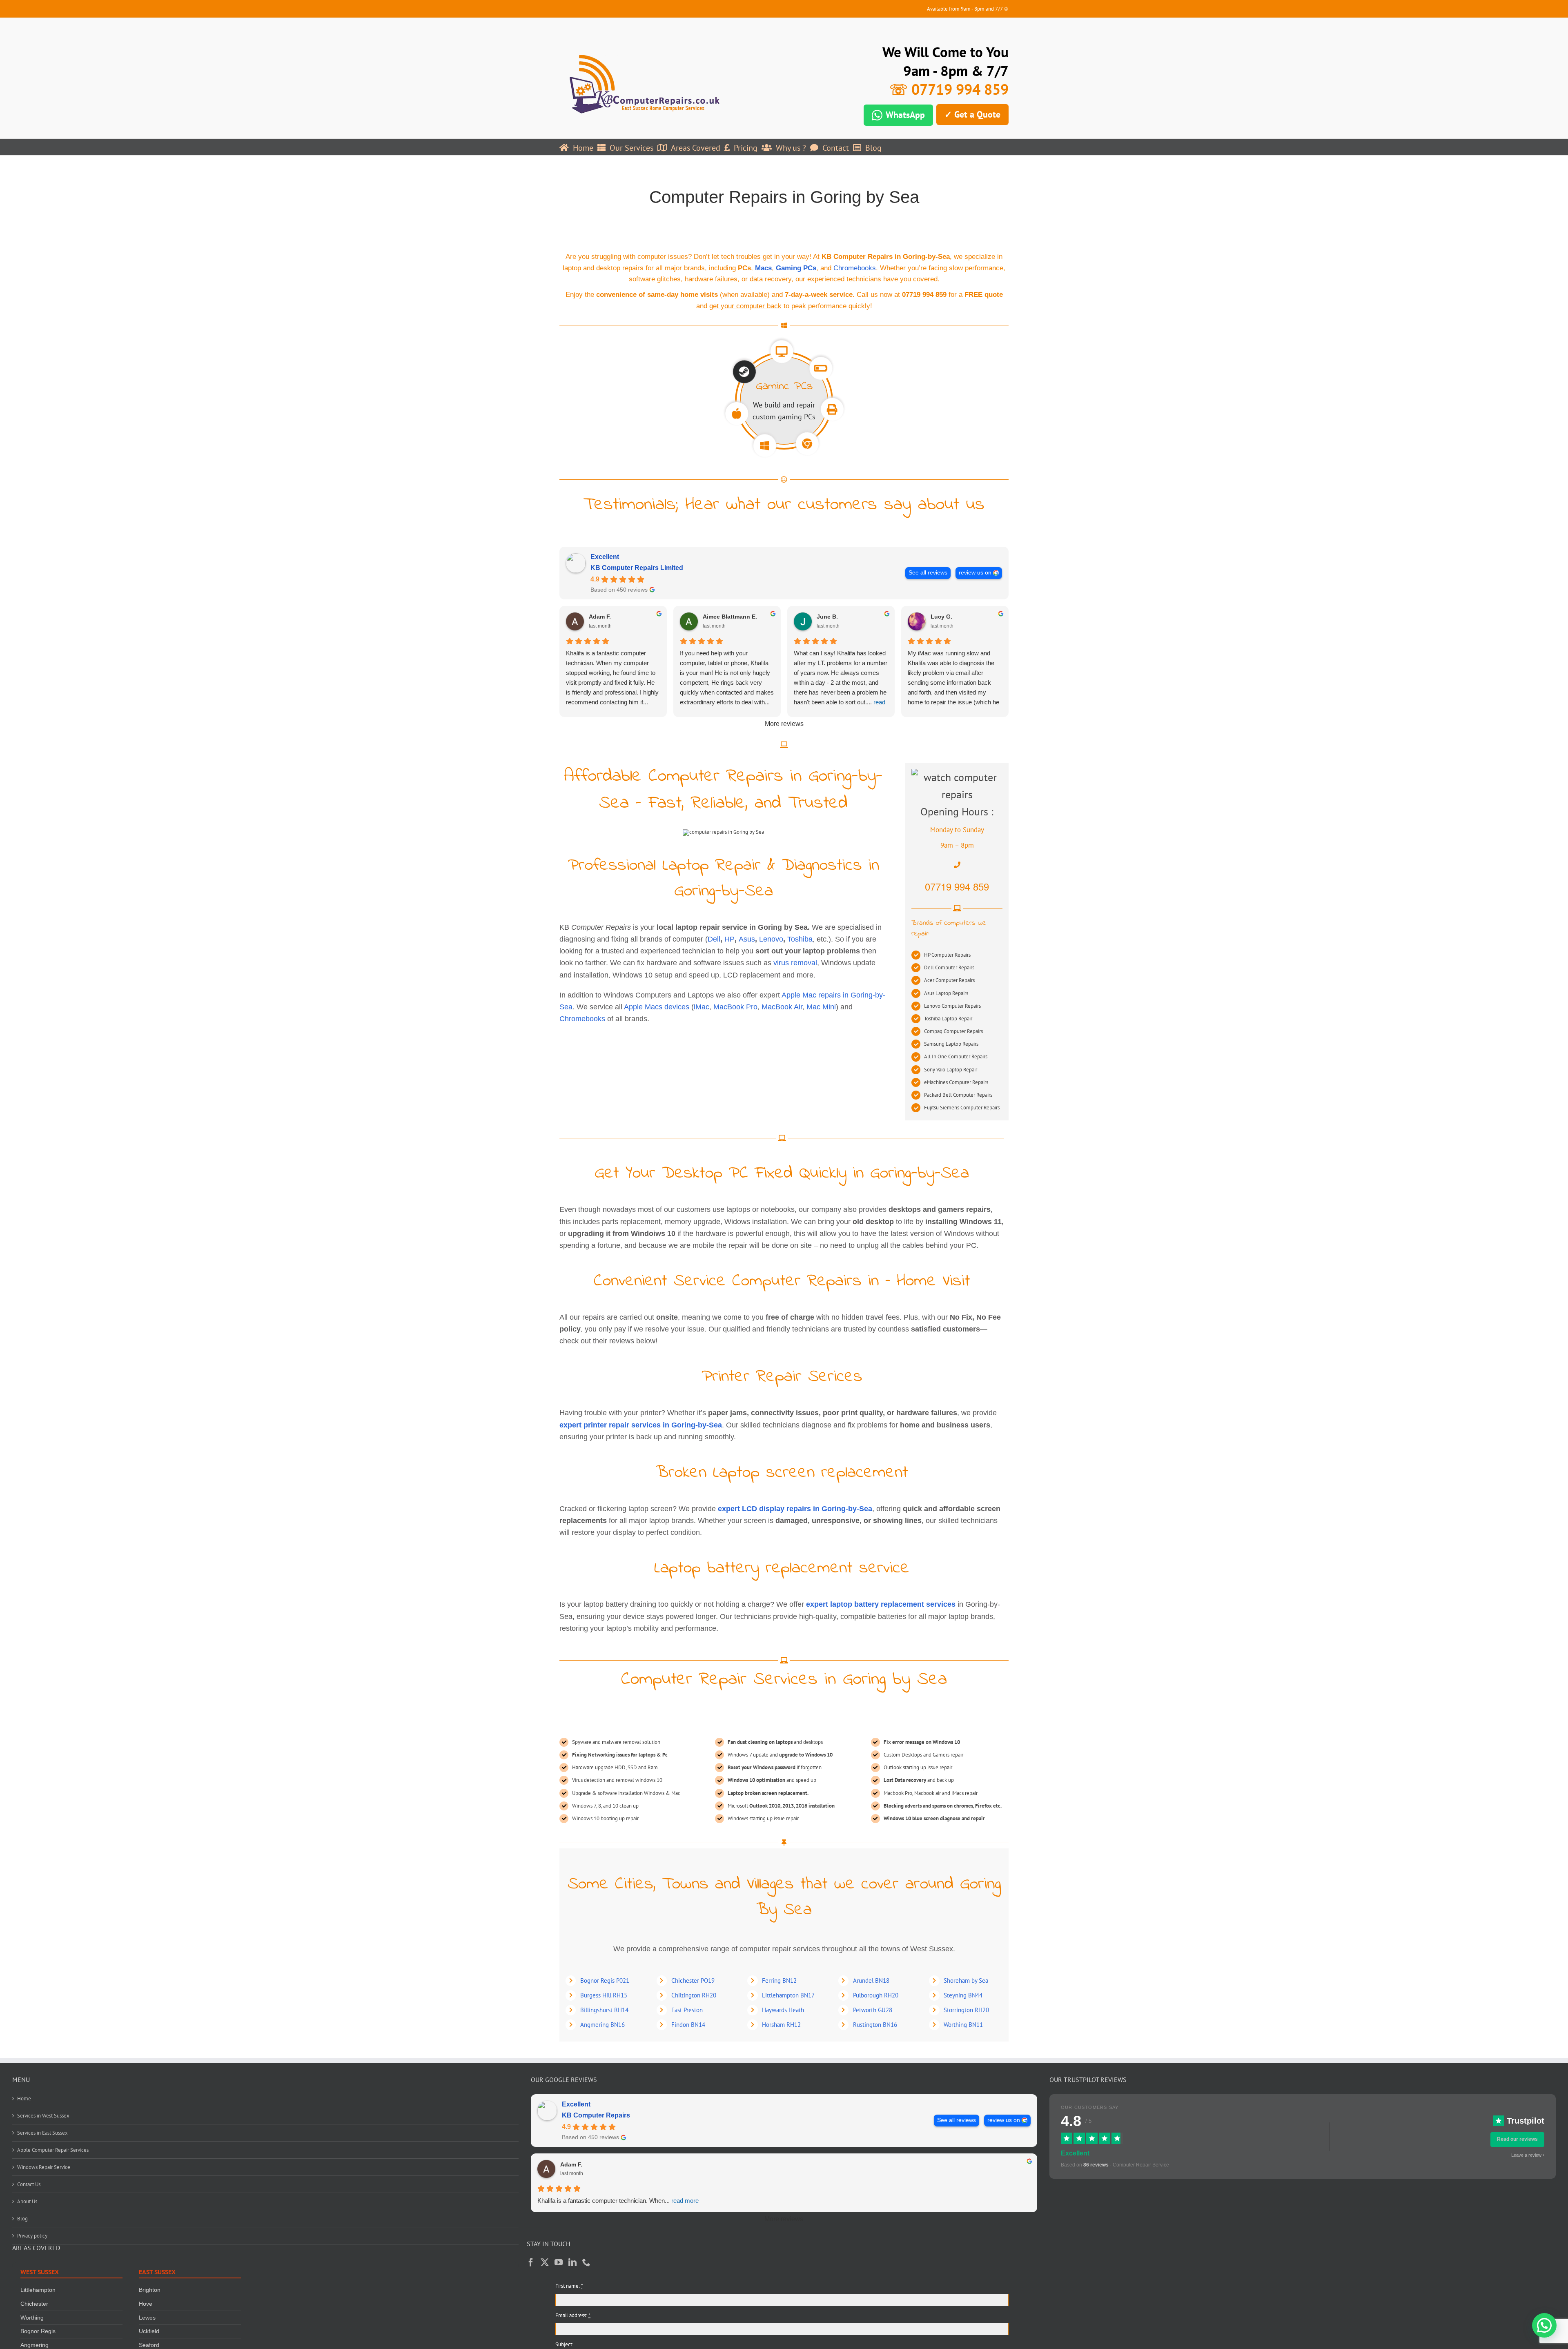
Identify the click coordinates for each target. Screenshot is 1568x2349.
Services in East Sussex (42, 2133)
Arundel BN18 (871, 1981)
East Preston (687, 2010)
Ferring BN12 (779, 1981)
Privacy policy (32, 2236)
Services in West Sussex (43, 2116)
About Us (27, 2201)
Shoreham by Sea (966, 1981)
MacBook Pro (735, 1007)
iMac (702, 1007)
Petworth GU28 (873, 2010)
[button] (1544, 2325)
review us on (975, 573)
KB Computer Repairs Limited (637, 568)
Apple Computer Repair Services (53, 2150)
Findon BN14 (688, 2025)
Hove (146, 2304)
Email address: (573, 2315)
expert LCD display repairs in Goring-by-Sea (795, 1509)
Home (24, 2099)
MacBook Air (782, 1007)
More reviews (784, 724)
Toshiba (800, 939)
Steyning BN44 (963, 1995)
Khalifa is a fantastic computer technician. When (618, 2201)
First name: (569, 2286)
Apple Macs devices (657, 1007)
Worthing (32, 2318)
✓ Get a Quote (972, 114)
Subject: (564, 2344)
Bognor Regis (38, 2331)
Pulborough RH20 (876, 1995)
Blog (22, 2219)
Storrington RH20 (966, 2010)
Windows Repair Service (44, 2167)
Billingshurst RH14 (604, 2010)
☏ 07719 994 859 (949, 89)
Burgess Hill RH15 (604, 1995)
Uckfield (149, 2331)
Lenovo (771, 939)
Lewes (147, 2318)
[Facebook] (531, 2262)
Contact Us (29, 2184)
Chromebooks (855, 268)
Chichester (34, 2304)
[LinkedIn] (572, 2262)
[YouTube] (559, 2262)
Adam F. (600, 617)
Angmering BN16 (602, 2025)
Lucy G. (941, 617)
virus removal (795, 963)
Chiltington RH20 (694, 1995)
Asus (747, 939)
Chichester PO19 (693, 1981)
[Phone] (586, 2262)
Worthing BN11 (963, 2025)
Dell (714, 939)
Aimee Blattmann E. (730, 617)
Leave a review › (1528, 2155)
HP (729, 939)
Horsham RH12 (781, 2025)
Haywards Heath (783, 2010)
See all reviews (928, 573)
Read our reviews (1517, 2139)
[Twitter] (545, 2262)
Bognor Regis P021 (605, 1981)
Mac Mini (821, 1007)
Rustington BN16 (875, 2025)
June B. (827, 617)
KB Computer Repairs (596, 2115)
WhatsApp (905, 115)
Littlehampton (38, 2290)
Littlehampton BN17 (788, 1995)
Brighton (150, 2290)
